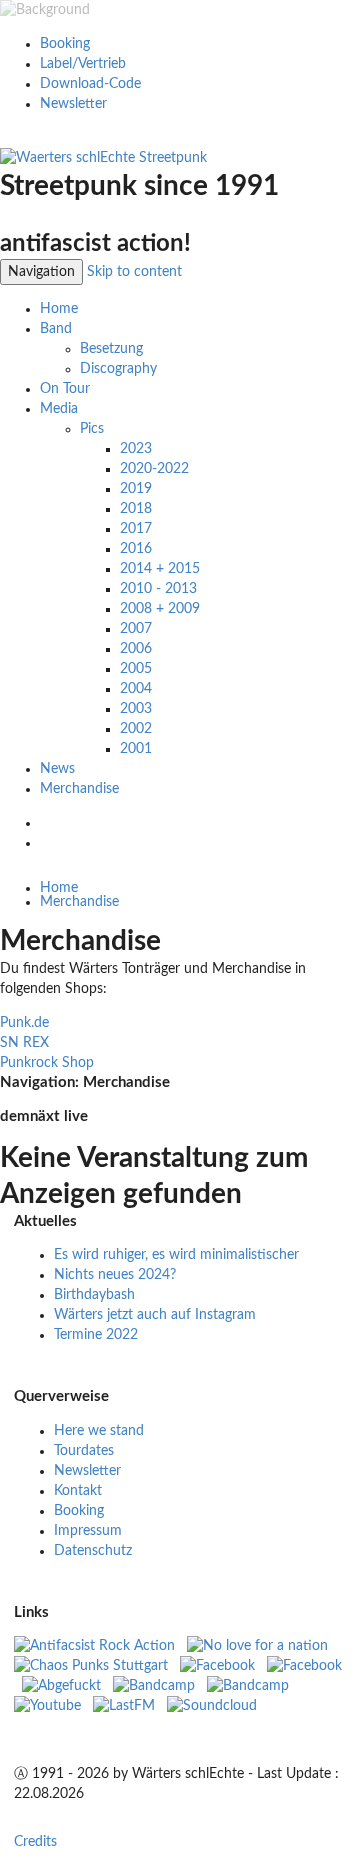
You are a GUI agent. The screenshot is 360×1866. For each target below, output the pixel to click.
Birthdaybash (94, 1295)
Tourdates (84, 1451)
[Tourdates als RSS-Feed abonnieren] (50, 843)
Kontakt (78, 1491)
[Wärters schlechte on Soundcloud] (212, 1706)
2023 (136, 449)
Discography (118, 369)
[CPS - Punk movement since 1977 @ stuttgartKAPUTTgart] (93, 1666)
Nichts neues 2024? (115, 1275)
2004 (136, 689)
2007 (136, 629)
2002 (136, 729)
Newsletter (73, 104)
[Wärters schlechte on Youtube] (47, 1706)
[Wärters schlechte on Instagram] (219, 1666)
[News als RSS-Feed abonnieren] (50, 823)
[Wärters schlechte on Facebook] (304, 1666)
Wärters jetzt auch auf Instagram (155, 1315)
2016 (136, 549)
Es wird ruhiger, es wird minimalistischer (176, 1255)
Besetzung (111, 349)
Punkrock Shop (47, 1063)
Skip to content (134, 272)
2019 (136, 489)
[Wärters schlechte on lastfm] (124, 1706)
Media (59, 409)
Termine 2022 (96, 1335)
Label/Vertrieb (83, 64)
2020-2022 (154, 469)
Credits (35, 1842)
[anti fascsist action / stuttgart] (96, 1646)
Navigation (41, 272)
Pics (92, 429)
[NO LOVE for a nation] (263, 1646)
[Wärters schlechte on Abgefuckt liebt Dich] (61, 1686)
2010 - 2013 (158, 589)
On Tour (65, 389)
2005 (136, 669)
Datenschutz (93, 1551)
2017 (136, 529)
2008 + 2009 (160, 609)
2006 (136, 649)
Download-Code (90, 84)
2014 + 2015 (160, 569)
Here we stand (99, 1431)
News (57, 769)
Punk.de (24, 1023)
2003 (136, 709)
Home (59, 309)
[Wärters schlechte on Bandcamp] (154, 1686)
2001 (136, 749)
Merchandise (79, 789)
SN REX (24, 1043)
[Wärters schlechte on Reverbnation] (248, 1686)
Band (56, 329)
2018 (136, 509)
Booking (65, 44)
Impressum (88, 1531)
